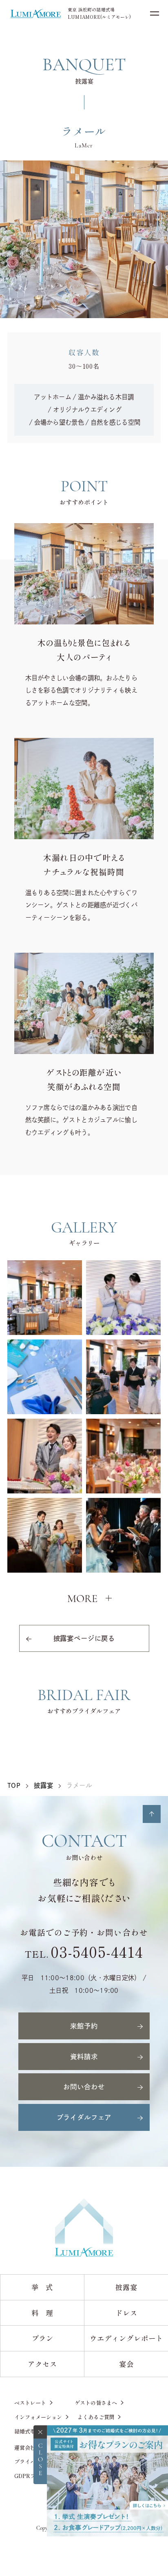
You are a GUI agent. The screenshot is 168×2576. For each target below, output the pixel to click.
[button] (45, 1296)
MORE (82, 1599)
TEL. (84, 1954)
